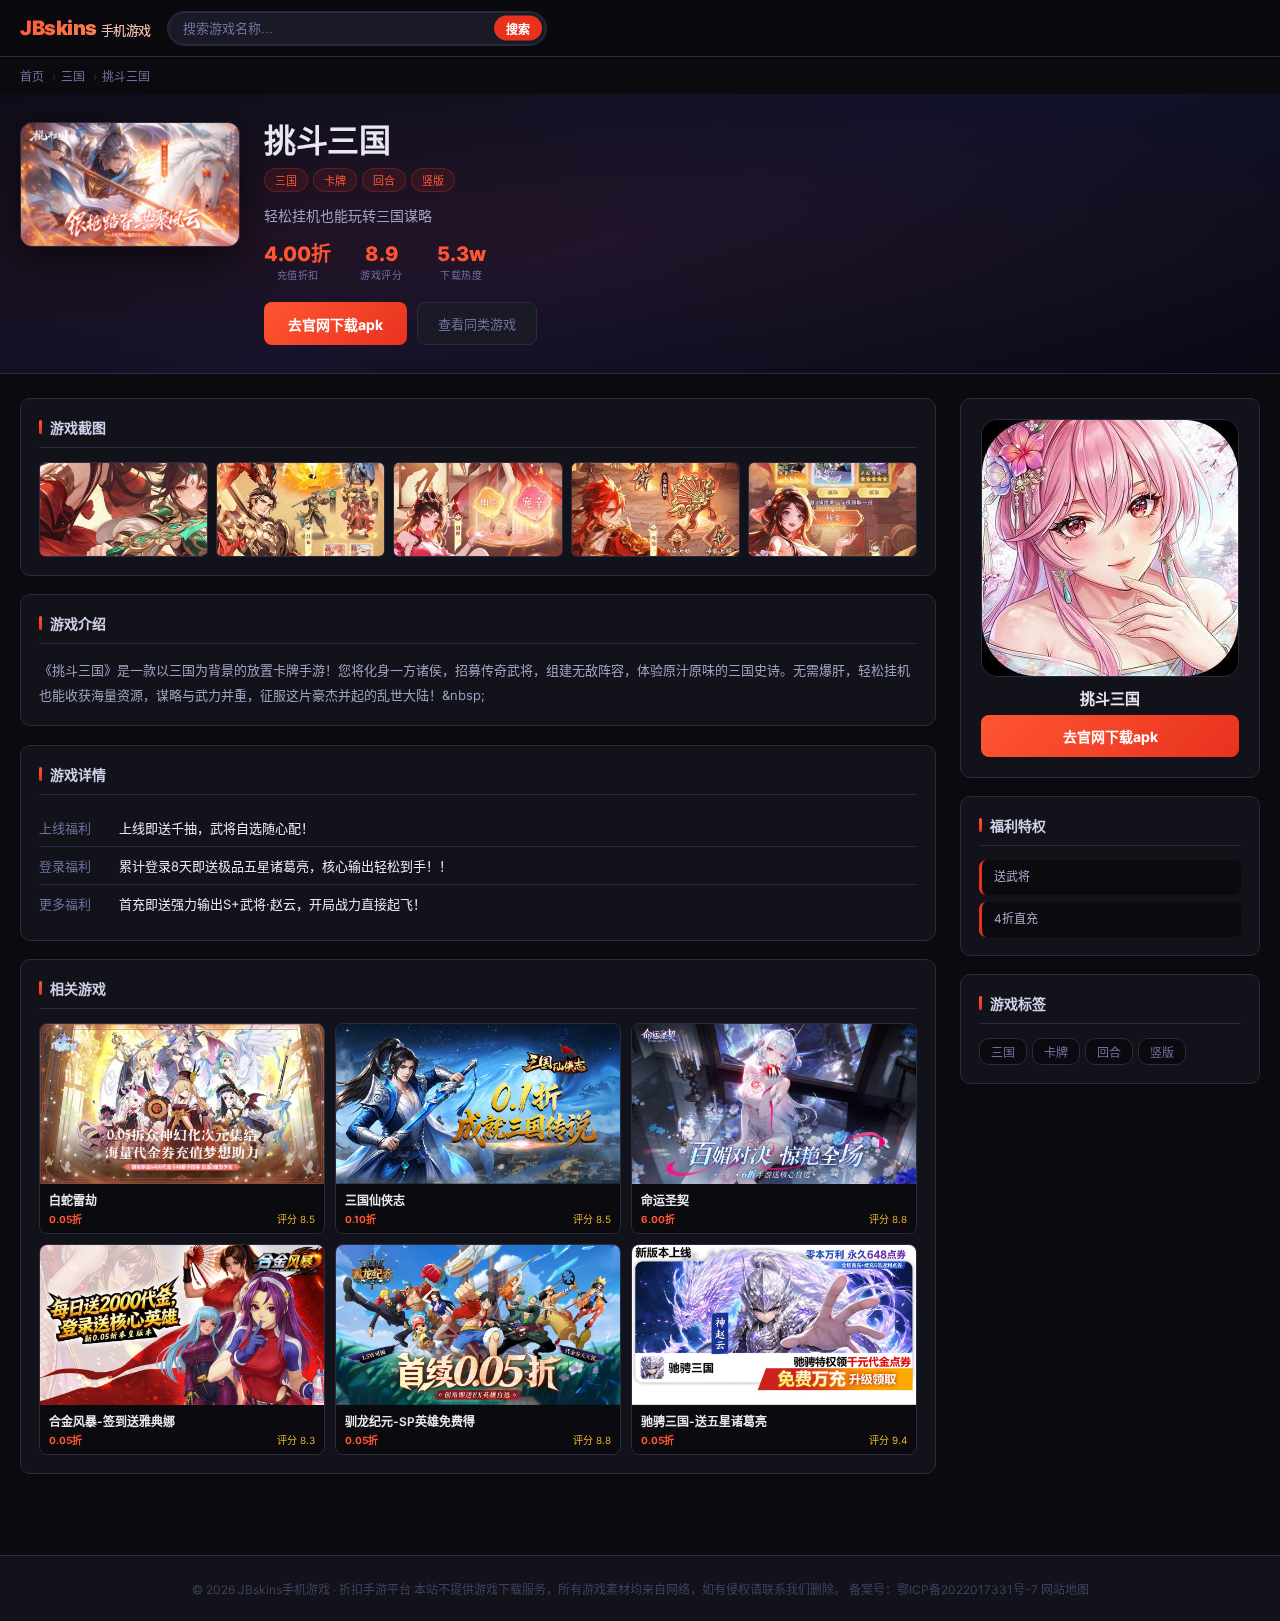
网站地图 (1065, 1589)
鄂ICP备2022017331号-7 (967, 1589)
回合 (384, 181)
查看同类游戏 (477, 324)
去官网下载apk (335, 324)
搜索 (518, 30)
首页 (32, 76)
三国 (73, 76)
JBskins (85, 28)
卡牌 (335, 181)
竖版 (433, 181)
